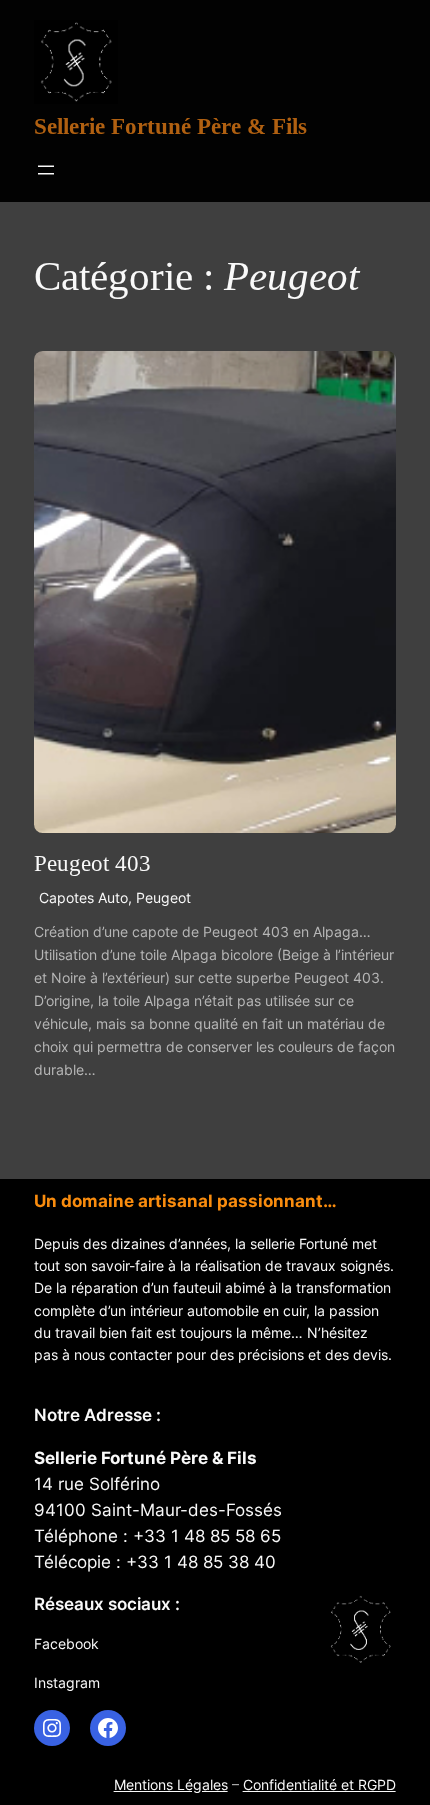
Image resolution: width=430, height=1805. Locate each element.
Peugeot (163, 897)
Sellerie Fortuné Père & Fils (170, 126)
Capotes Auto (83, 897)
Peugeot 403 (92, 863)
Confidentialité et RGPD (319, 1784)
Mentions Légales (171, 1784)
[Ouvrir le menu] (46, 170)
